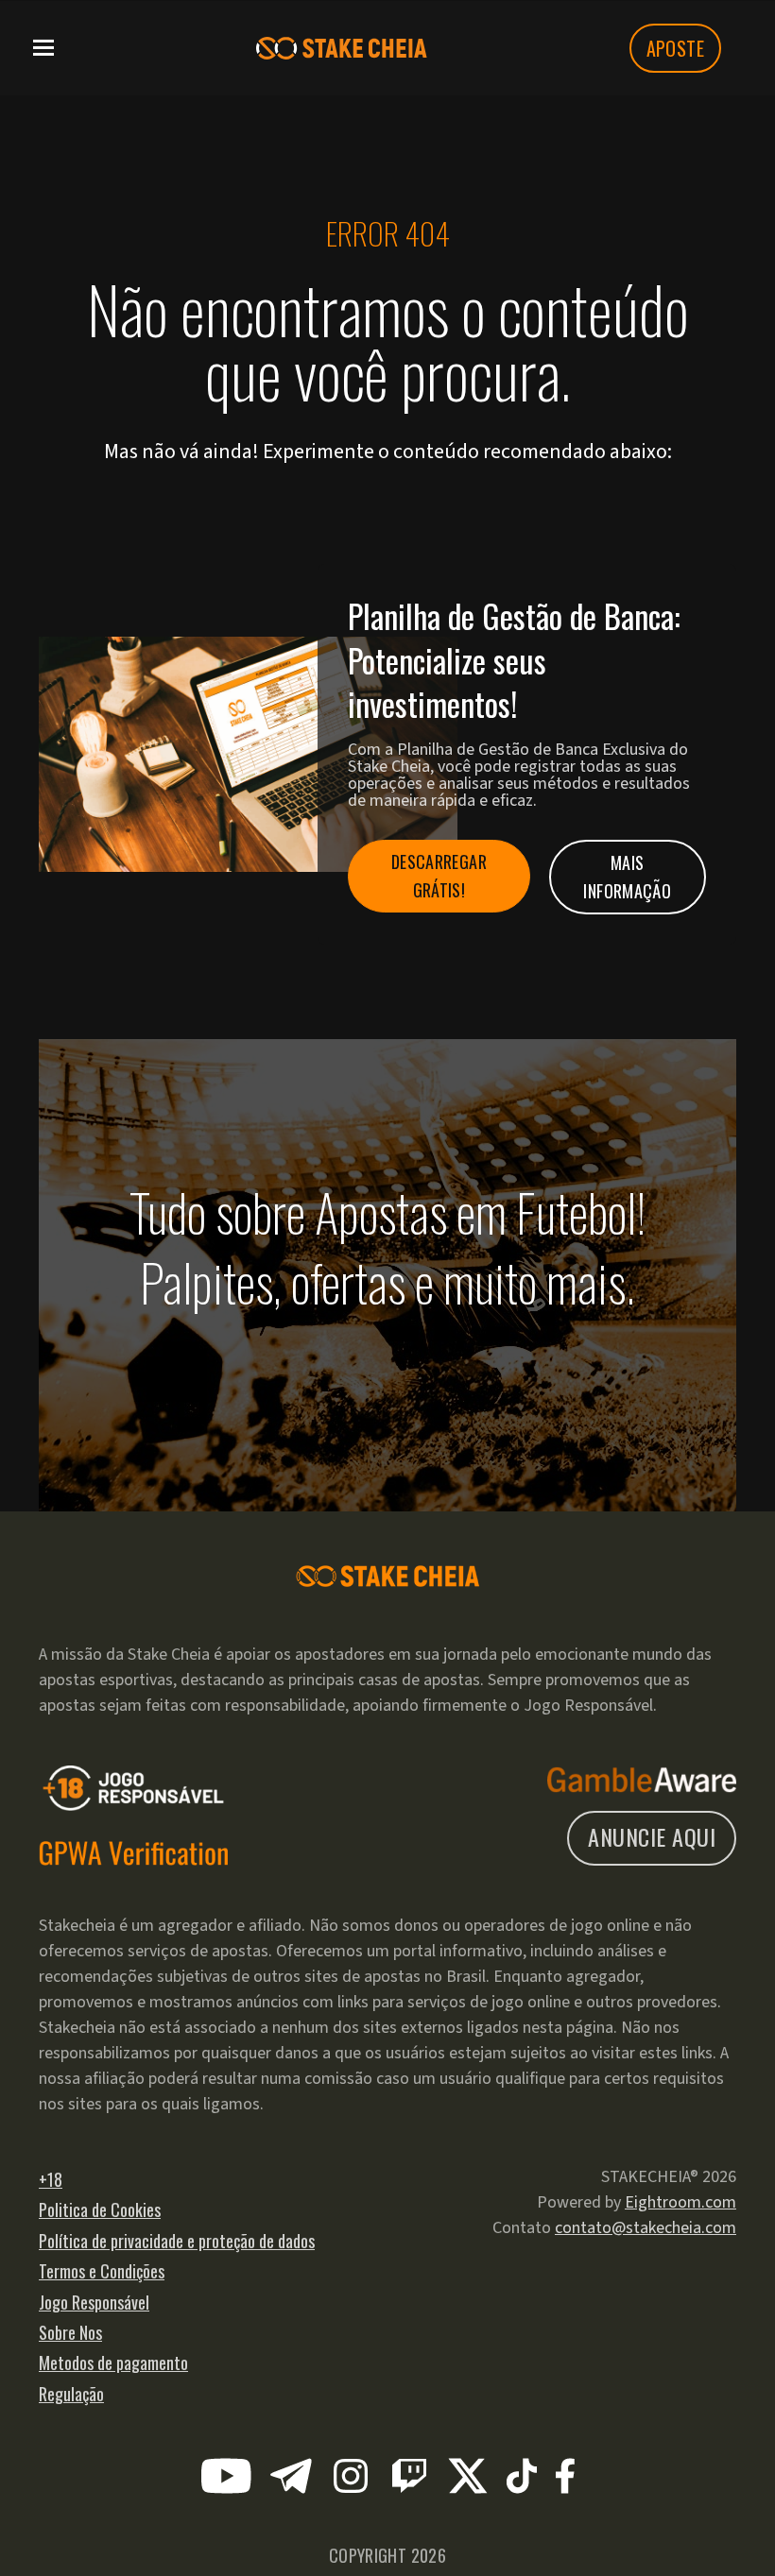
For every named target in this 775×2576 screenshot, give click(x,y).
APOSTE (675, 48)
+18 (51, 2179)
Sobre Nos (70, 2332)
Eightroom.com (680, 2202)
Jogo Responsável (94, 2302)
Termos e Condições (102, 2271)
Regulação (71, 2394)
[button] (43, 46)
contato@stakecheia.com (646, 2228)
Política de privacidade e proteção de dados (177, 2241)
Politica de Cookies (100, 2209)
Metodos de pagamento (113, 2363)
